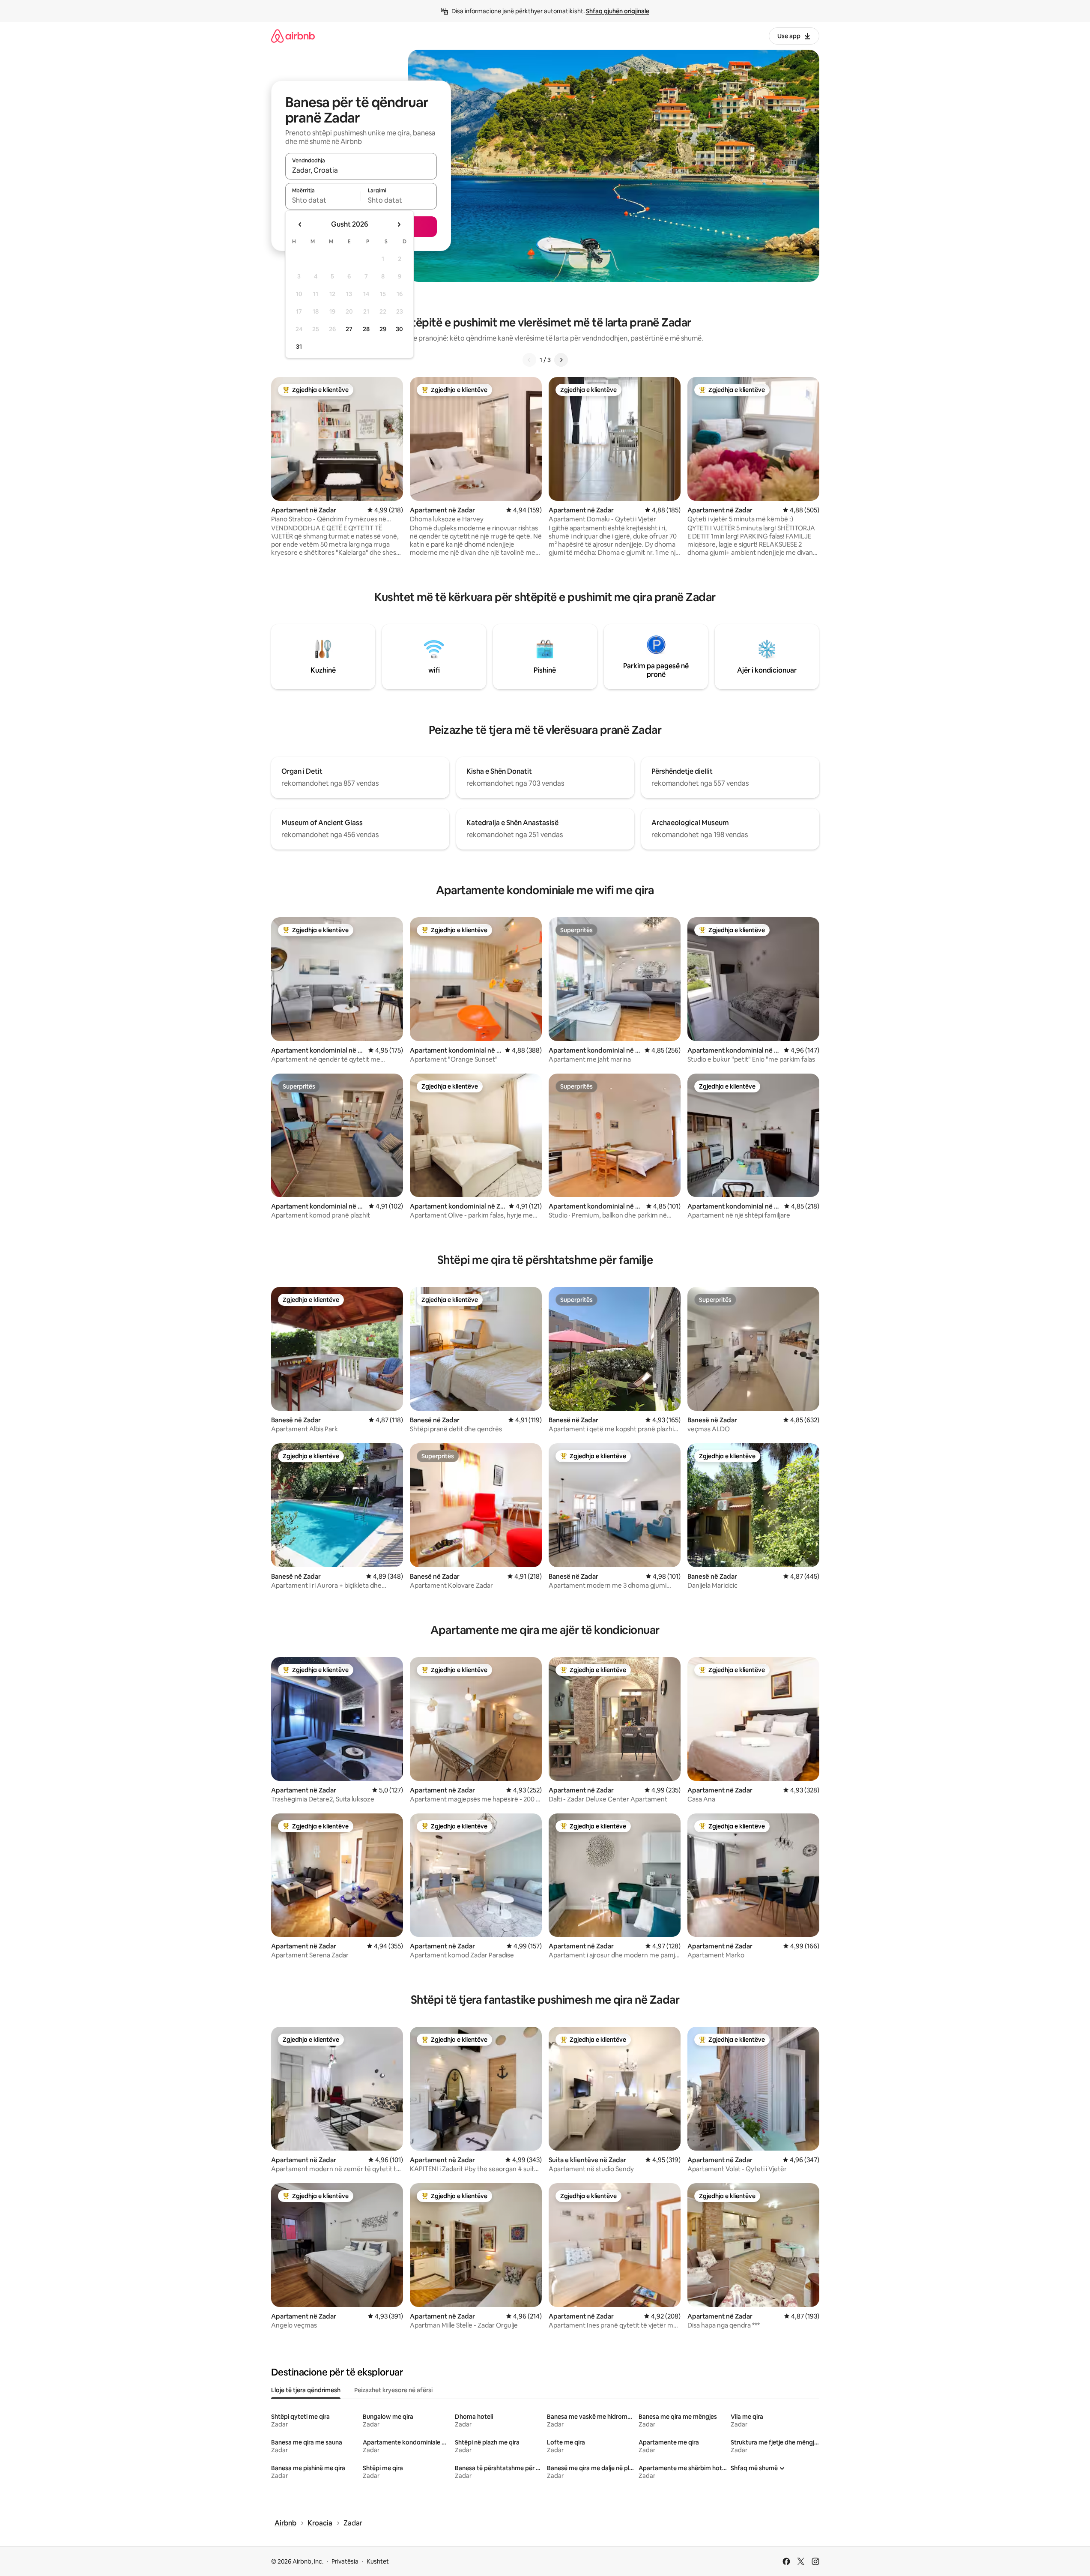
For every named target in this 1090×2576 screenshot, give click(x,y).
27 (349, 329)
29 (383, 329)
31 (299, 347)
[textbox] (323, 200)
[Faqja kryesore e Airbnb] (293, 36)
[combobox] (361, 170)
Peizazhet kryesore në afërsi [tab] (393, 2390)
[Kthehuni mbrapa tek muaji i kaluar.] (300, 224)
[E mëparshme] (529, 360)
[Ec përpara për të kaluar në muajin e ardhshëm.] (399, 224)
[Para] (561, 360)
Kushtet (378, 2561)
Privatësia (345, 2561)
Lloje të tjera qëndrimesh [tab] (306, 2390)
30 (399, 329)
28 (366, 329)
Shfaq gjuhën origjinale (618, 11)
